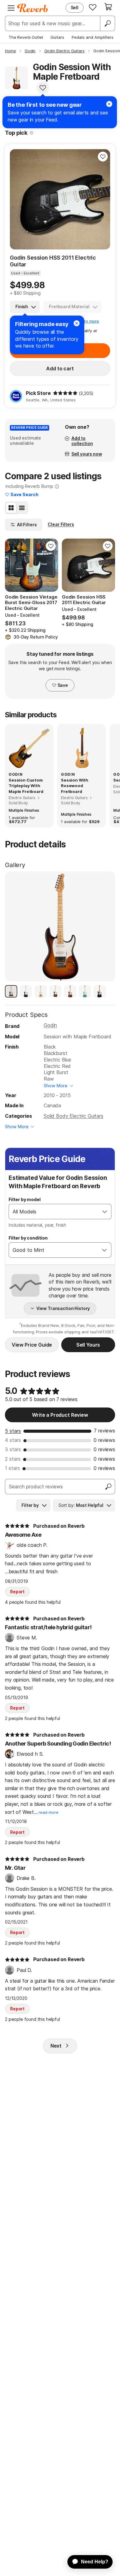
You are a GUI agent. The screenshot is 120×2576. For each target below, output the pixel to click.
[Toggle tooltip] (32, 133)
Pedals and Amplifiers (93, 37)
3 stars (13, 1449)
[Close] (77, 323)
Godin (50, 1025)
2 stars (13, 1459)
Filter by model (25, 1199)
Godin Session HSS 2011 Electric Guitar (53, 261)
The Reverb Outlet (26, 37)
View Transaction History (63, 1308)
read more (48, 1812)
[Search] (107, 23)
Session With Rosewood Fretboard (75, 786)
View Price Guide (32, 1345)
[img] (65, 393)
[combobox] (54, 1212)
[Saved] (93, 7)
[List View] (22, 508)
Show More (56, 1086)
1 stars (12, 1468)
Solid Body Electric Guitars (74, 1116)
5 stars (13, 1431)
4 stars (13, 1440)
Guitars (57, 37)
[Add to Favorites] (43, 88)
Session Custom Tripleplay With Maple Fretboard (26, 786)
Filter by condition (28, 1238)
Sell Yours (88, 1345)
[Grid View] (11, 508)
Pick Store (38, 393)
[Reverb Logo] (33, 8)
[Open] (105, 1212)
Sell (75, 8)
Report (17, 1592)
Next (56, 2046)
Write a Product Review (60, 1415)
